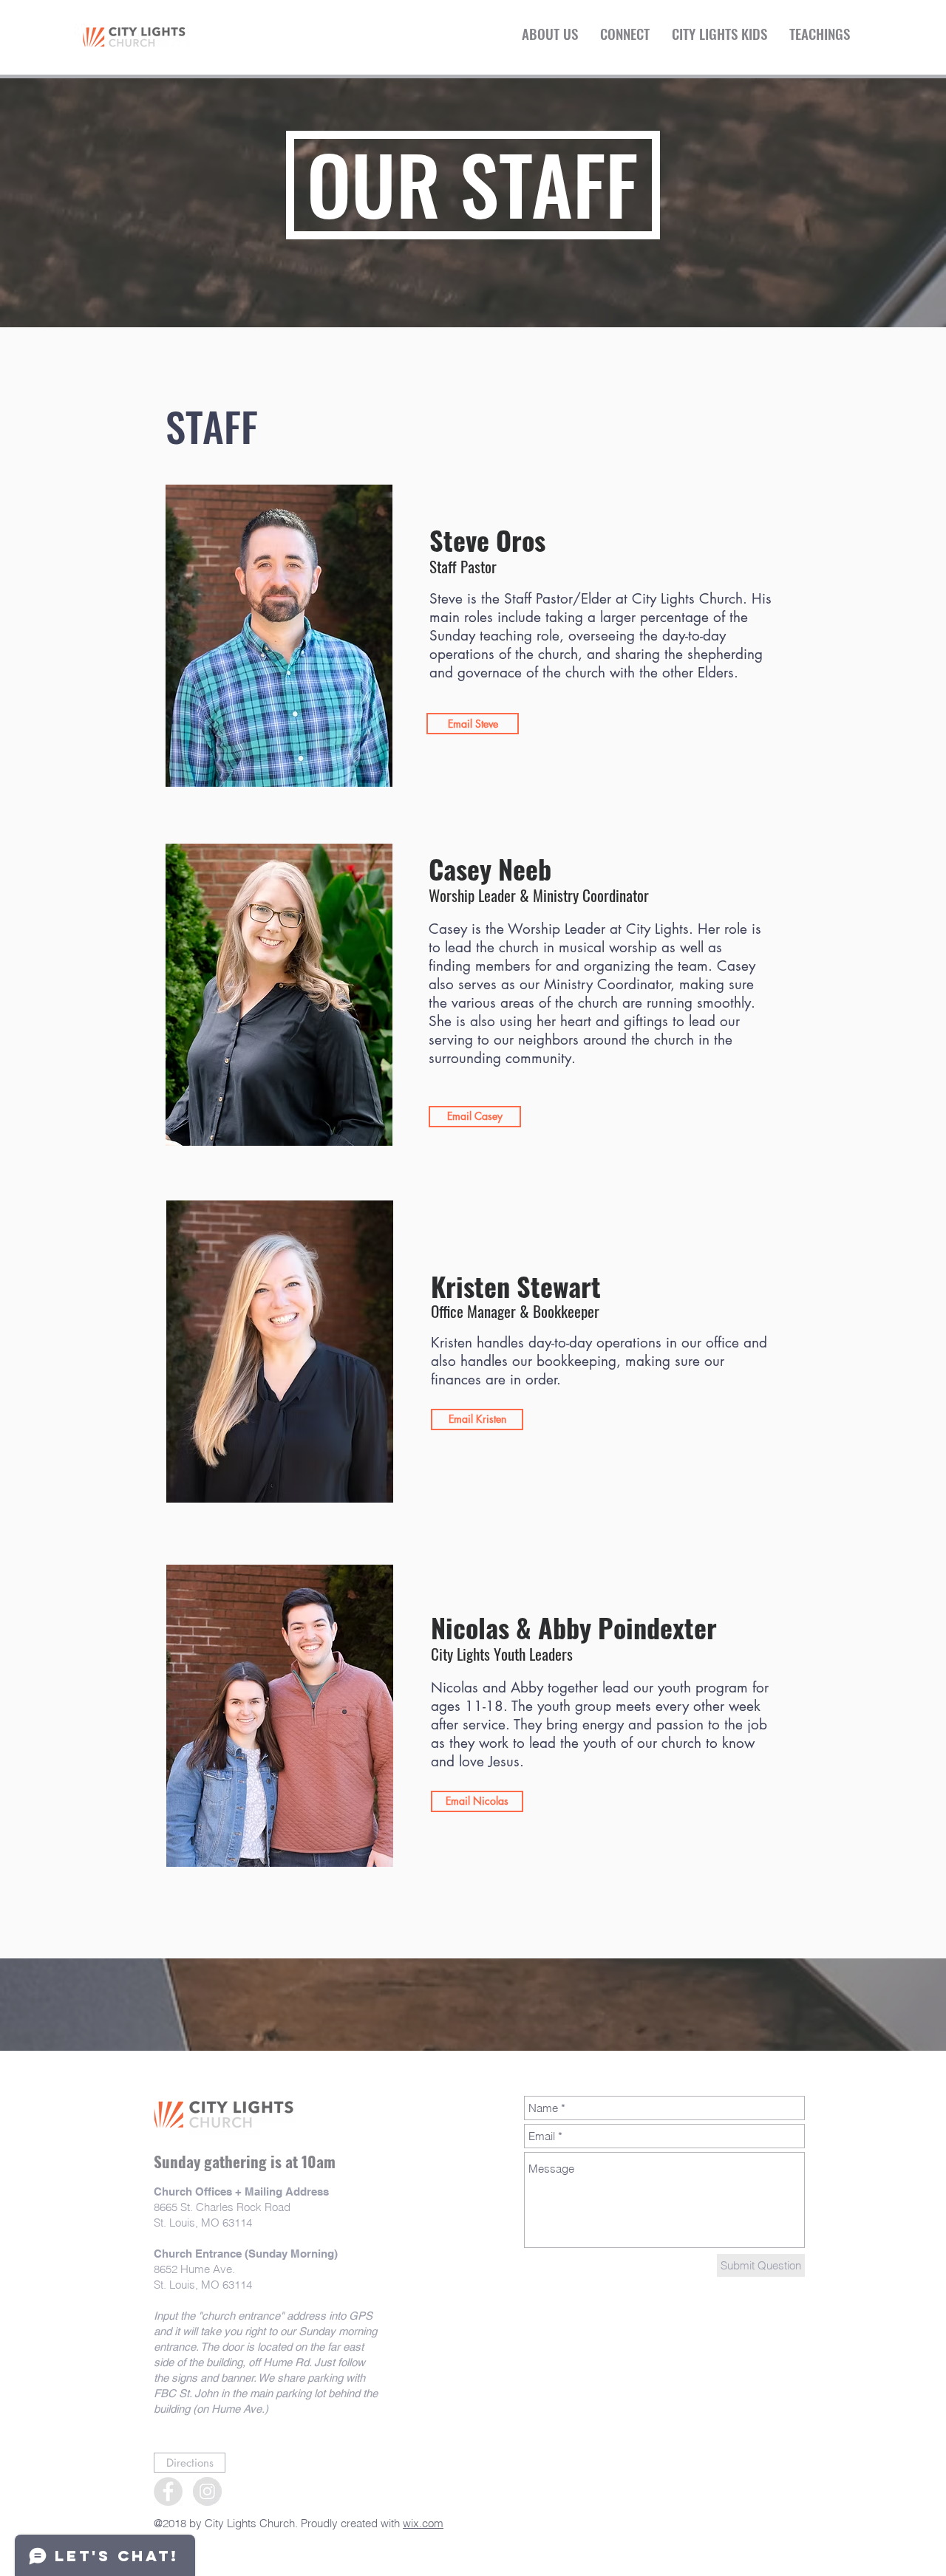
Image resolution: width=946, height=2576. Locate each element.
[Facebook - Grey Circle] (168, 2491)
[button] (550, 33)
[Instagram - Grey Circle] (207, 2491)
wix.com (423, 2523)
